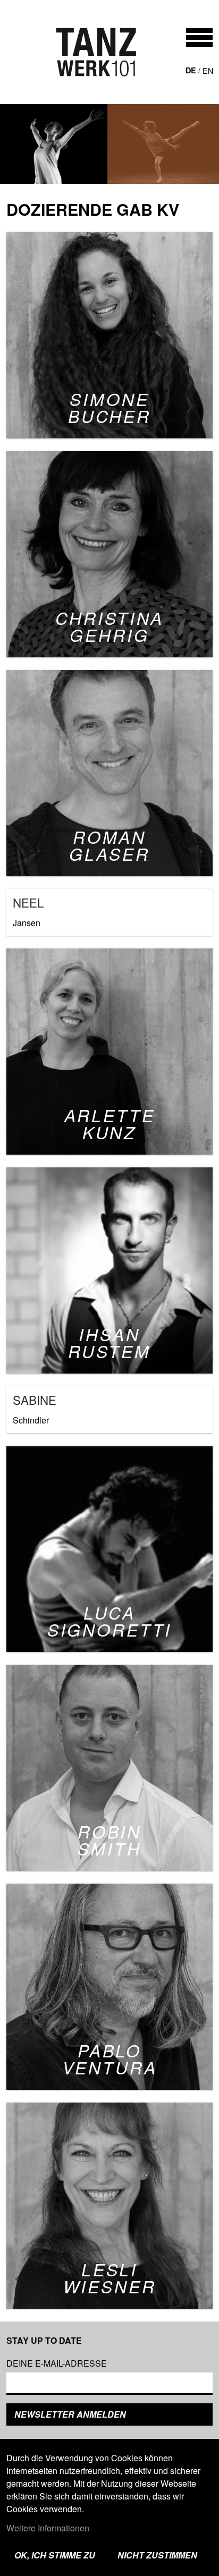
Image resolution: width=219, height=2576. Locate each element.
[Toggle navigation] (199, 37)
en (208, 70)
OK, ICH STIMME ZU (55, 2555)
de (191, 70)
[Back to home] (96, 52)
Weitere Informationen (48, 2528)
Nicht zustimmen (157, 2555)
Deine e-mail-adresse (57, 2363)
